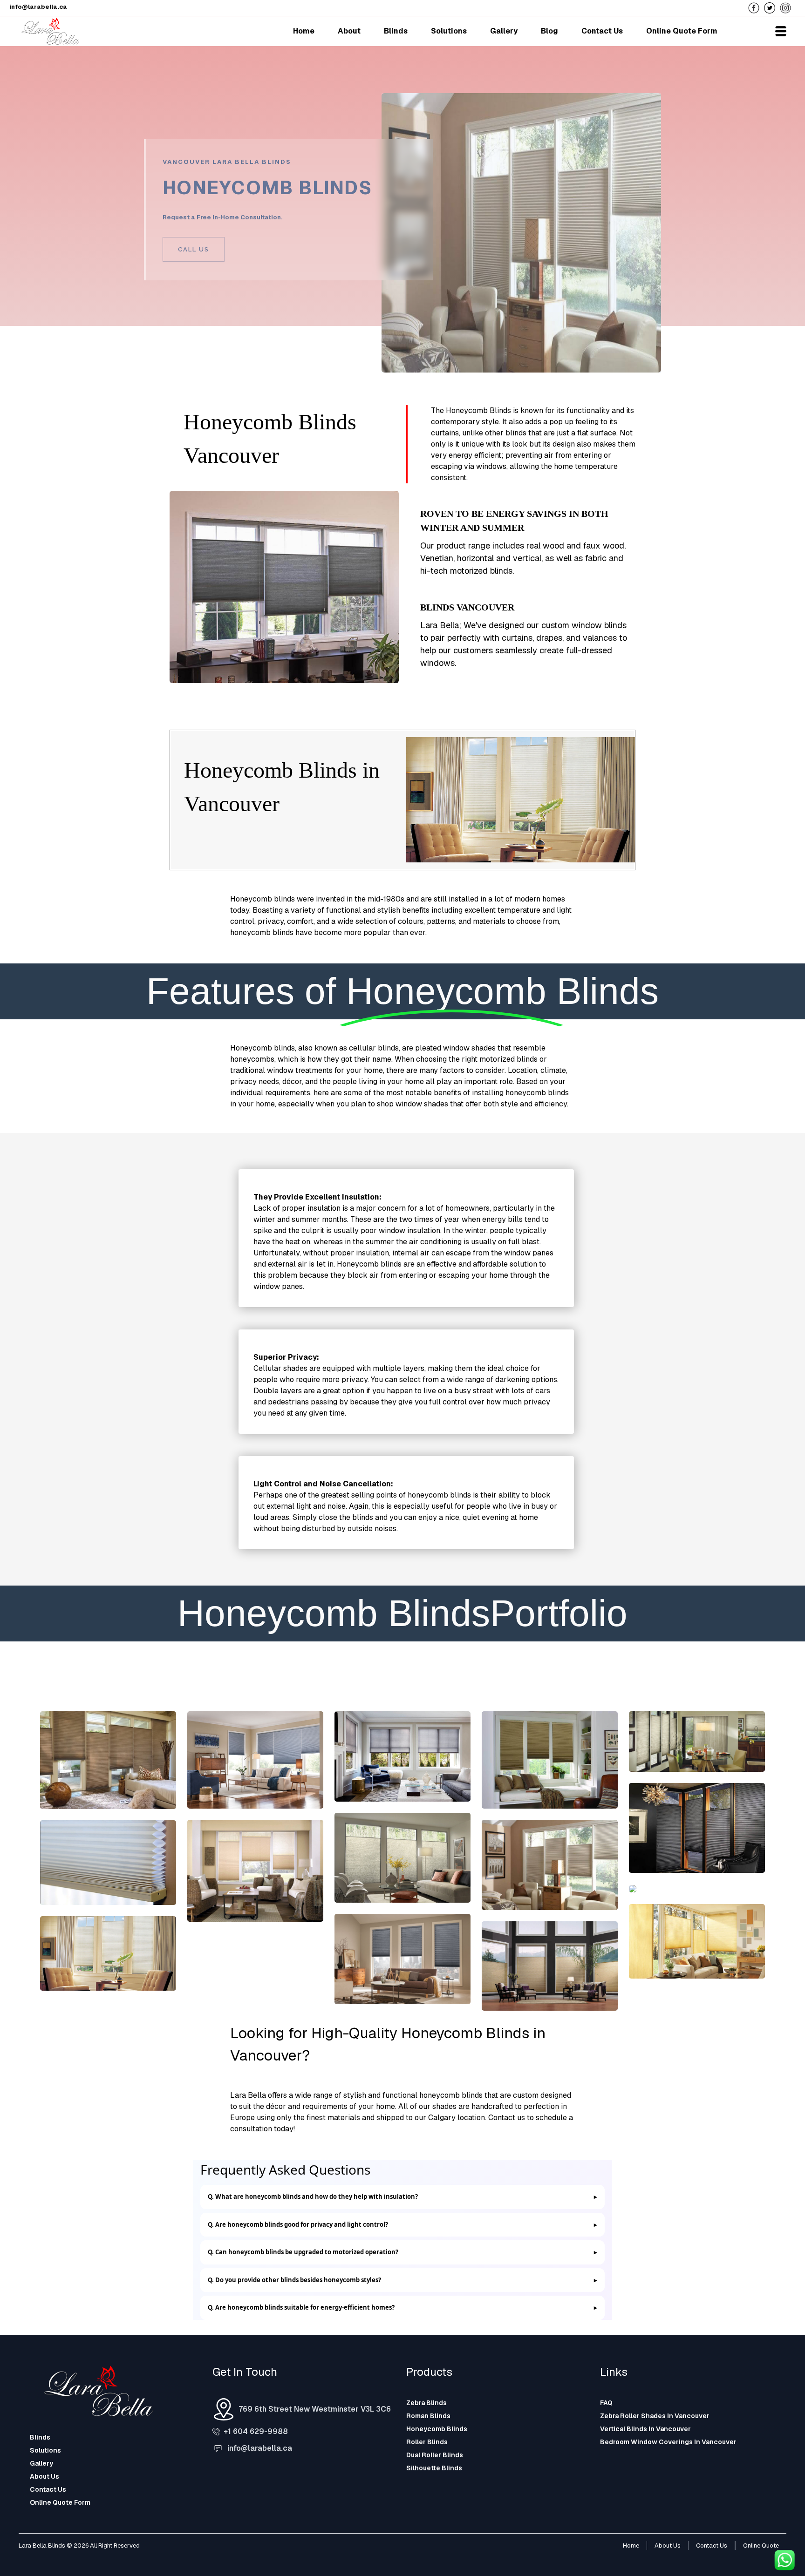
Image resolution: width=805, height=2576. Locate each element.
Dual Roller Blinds (435, 2455)
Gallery (41, 2463)
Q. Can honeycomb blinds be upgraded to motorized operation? (303, 2252)
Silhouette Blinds (434, 2468)
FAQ (606, 2403)
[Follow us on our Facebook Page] (756, 7)
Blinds (40, 2437)
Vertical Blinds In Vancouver (645, 2429)
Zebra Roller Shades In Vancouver (655, 2416)
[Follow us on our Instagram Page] (788, 7)
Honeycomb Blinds (437, 2429)
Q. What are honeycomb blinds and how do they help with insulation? (313, 2196)
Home (631, 2545)
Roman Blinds (428, 2416)
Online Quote (761, 2545)
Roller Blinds (427, 2442)
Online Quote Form (60, 2502)
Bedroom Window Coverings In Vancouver (668, 2442)
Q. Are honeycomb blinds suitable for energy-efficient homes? (301, 2307)
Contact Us (48, 2489)
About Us (44, 2476)
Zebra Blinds (426, 2403)
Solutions (45, 2450)
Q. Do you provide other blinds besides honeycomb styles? (294, 2280)
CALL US (194, 249)
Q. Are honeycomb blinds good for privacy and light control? (298, 2224)
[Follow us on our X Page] (772, 7)
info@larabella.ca (260, 2448)
